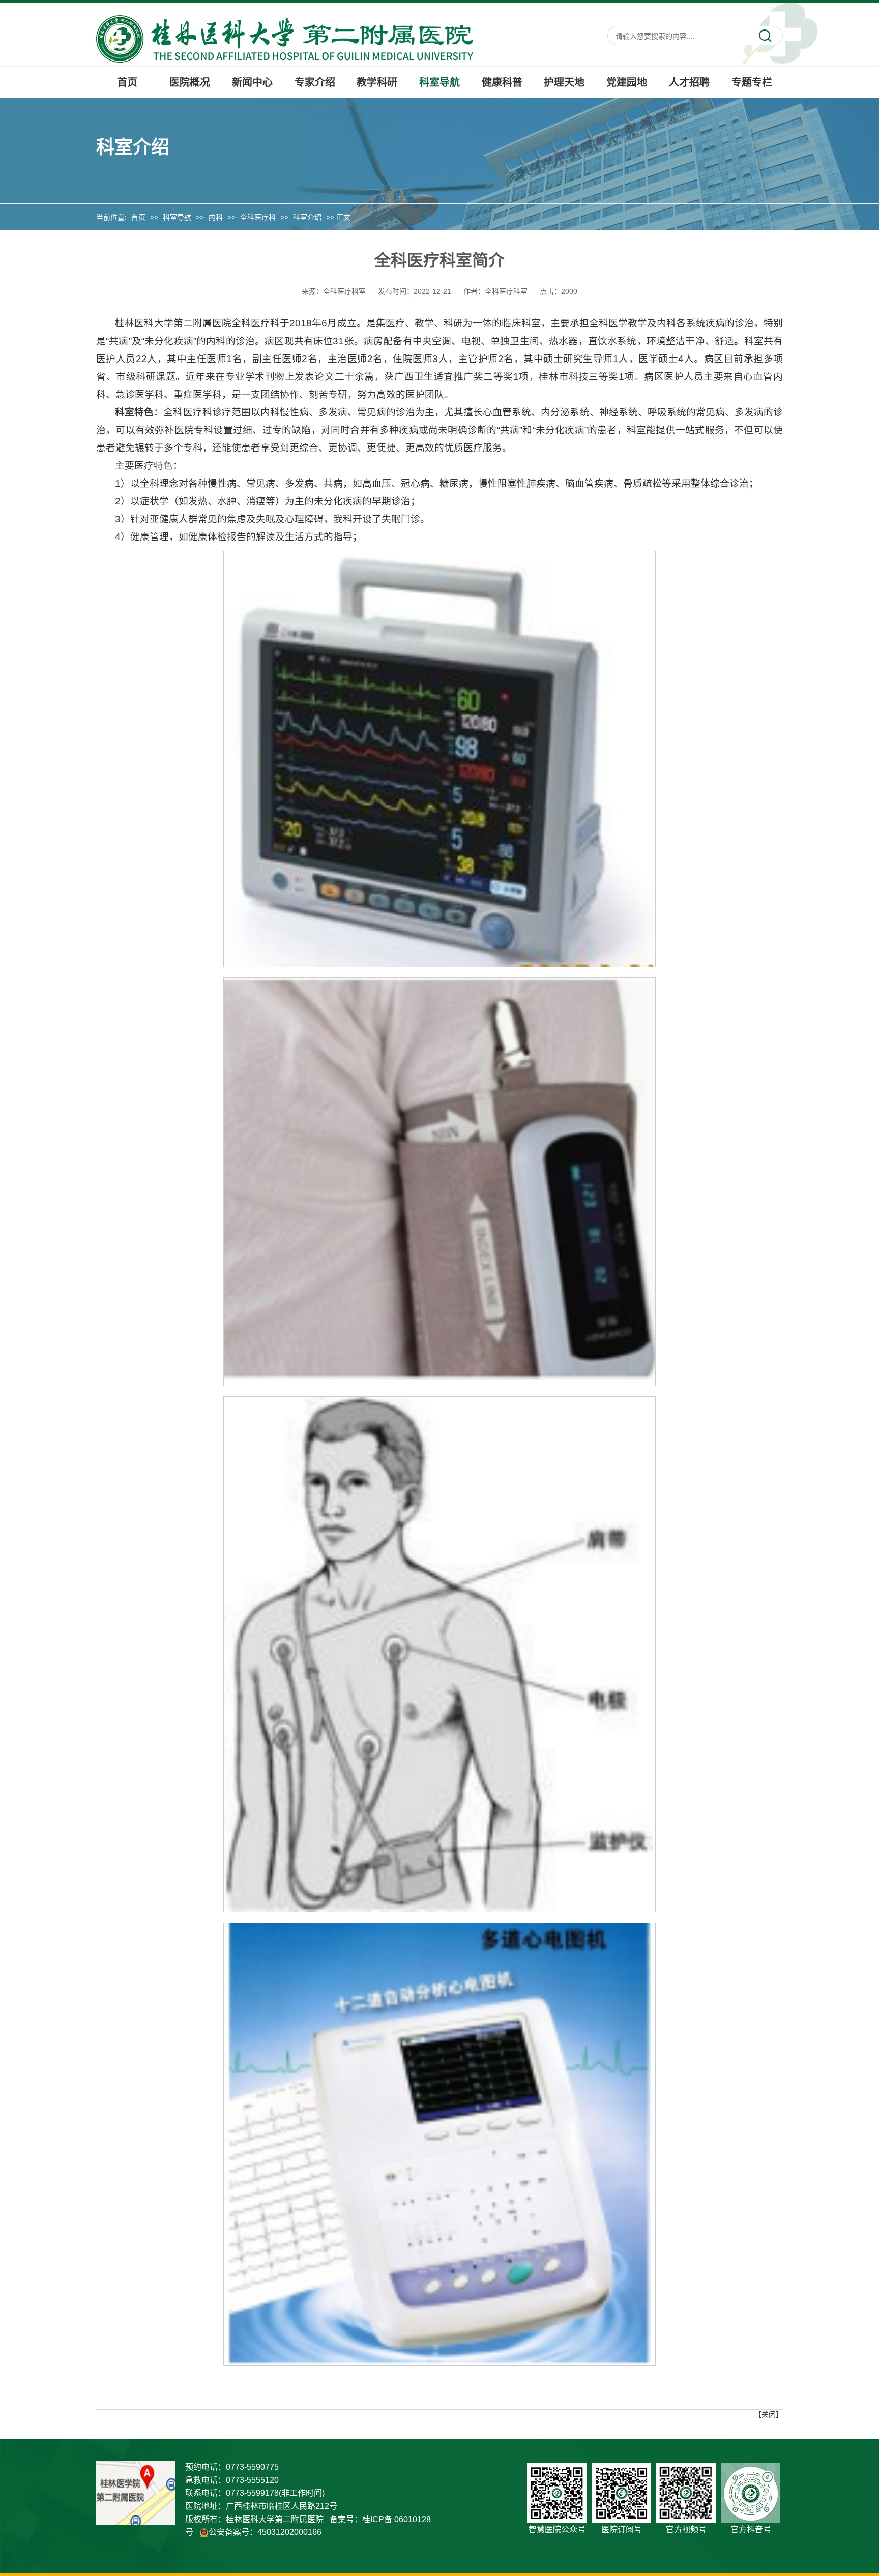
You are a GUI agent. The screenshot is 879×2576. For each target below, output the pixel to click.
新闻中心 (252, 82)
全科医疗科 (258, 217)
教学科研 (377, 82)
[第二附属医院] (285, 38)
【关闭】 (769, 2414)
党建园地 (627, 82)
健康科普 (502, 82)
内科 (216, 217)
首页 (127, 82)
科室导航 (439, 82)
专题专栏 (752, 82)
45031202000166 (289, 2532)
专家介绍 (315, 82)
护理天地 (564, 82)
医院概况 (190, 82)
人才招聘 (689, 82)
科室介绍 (307, 217)
